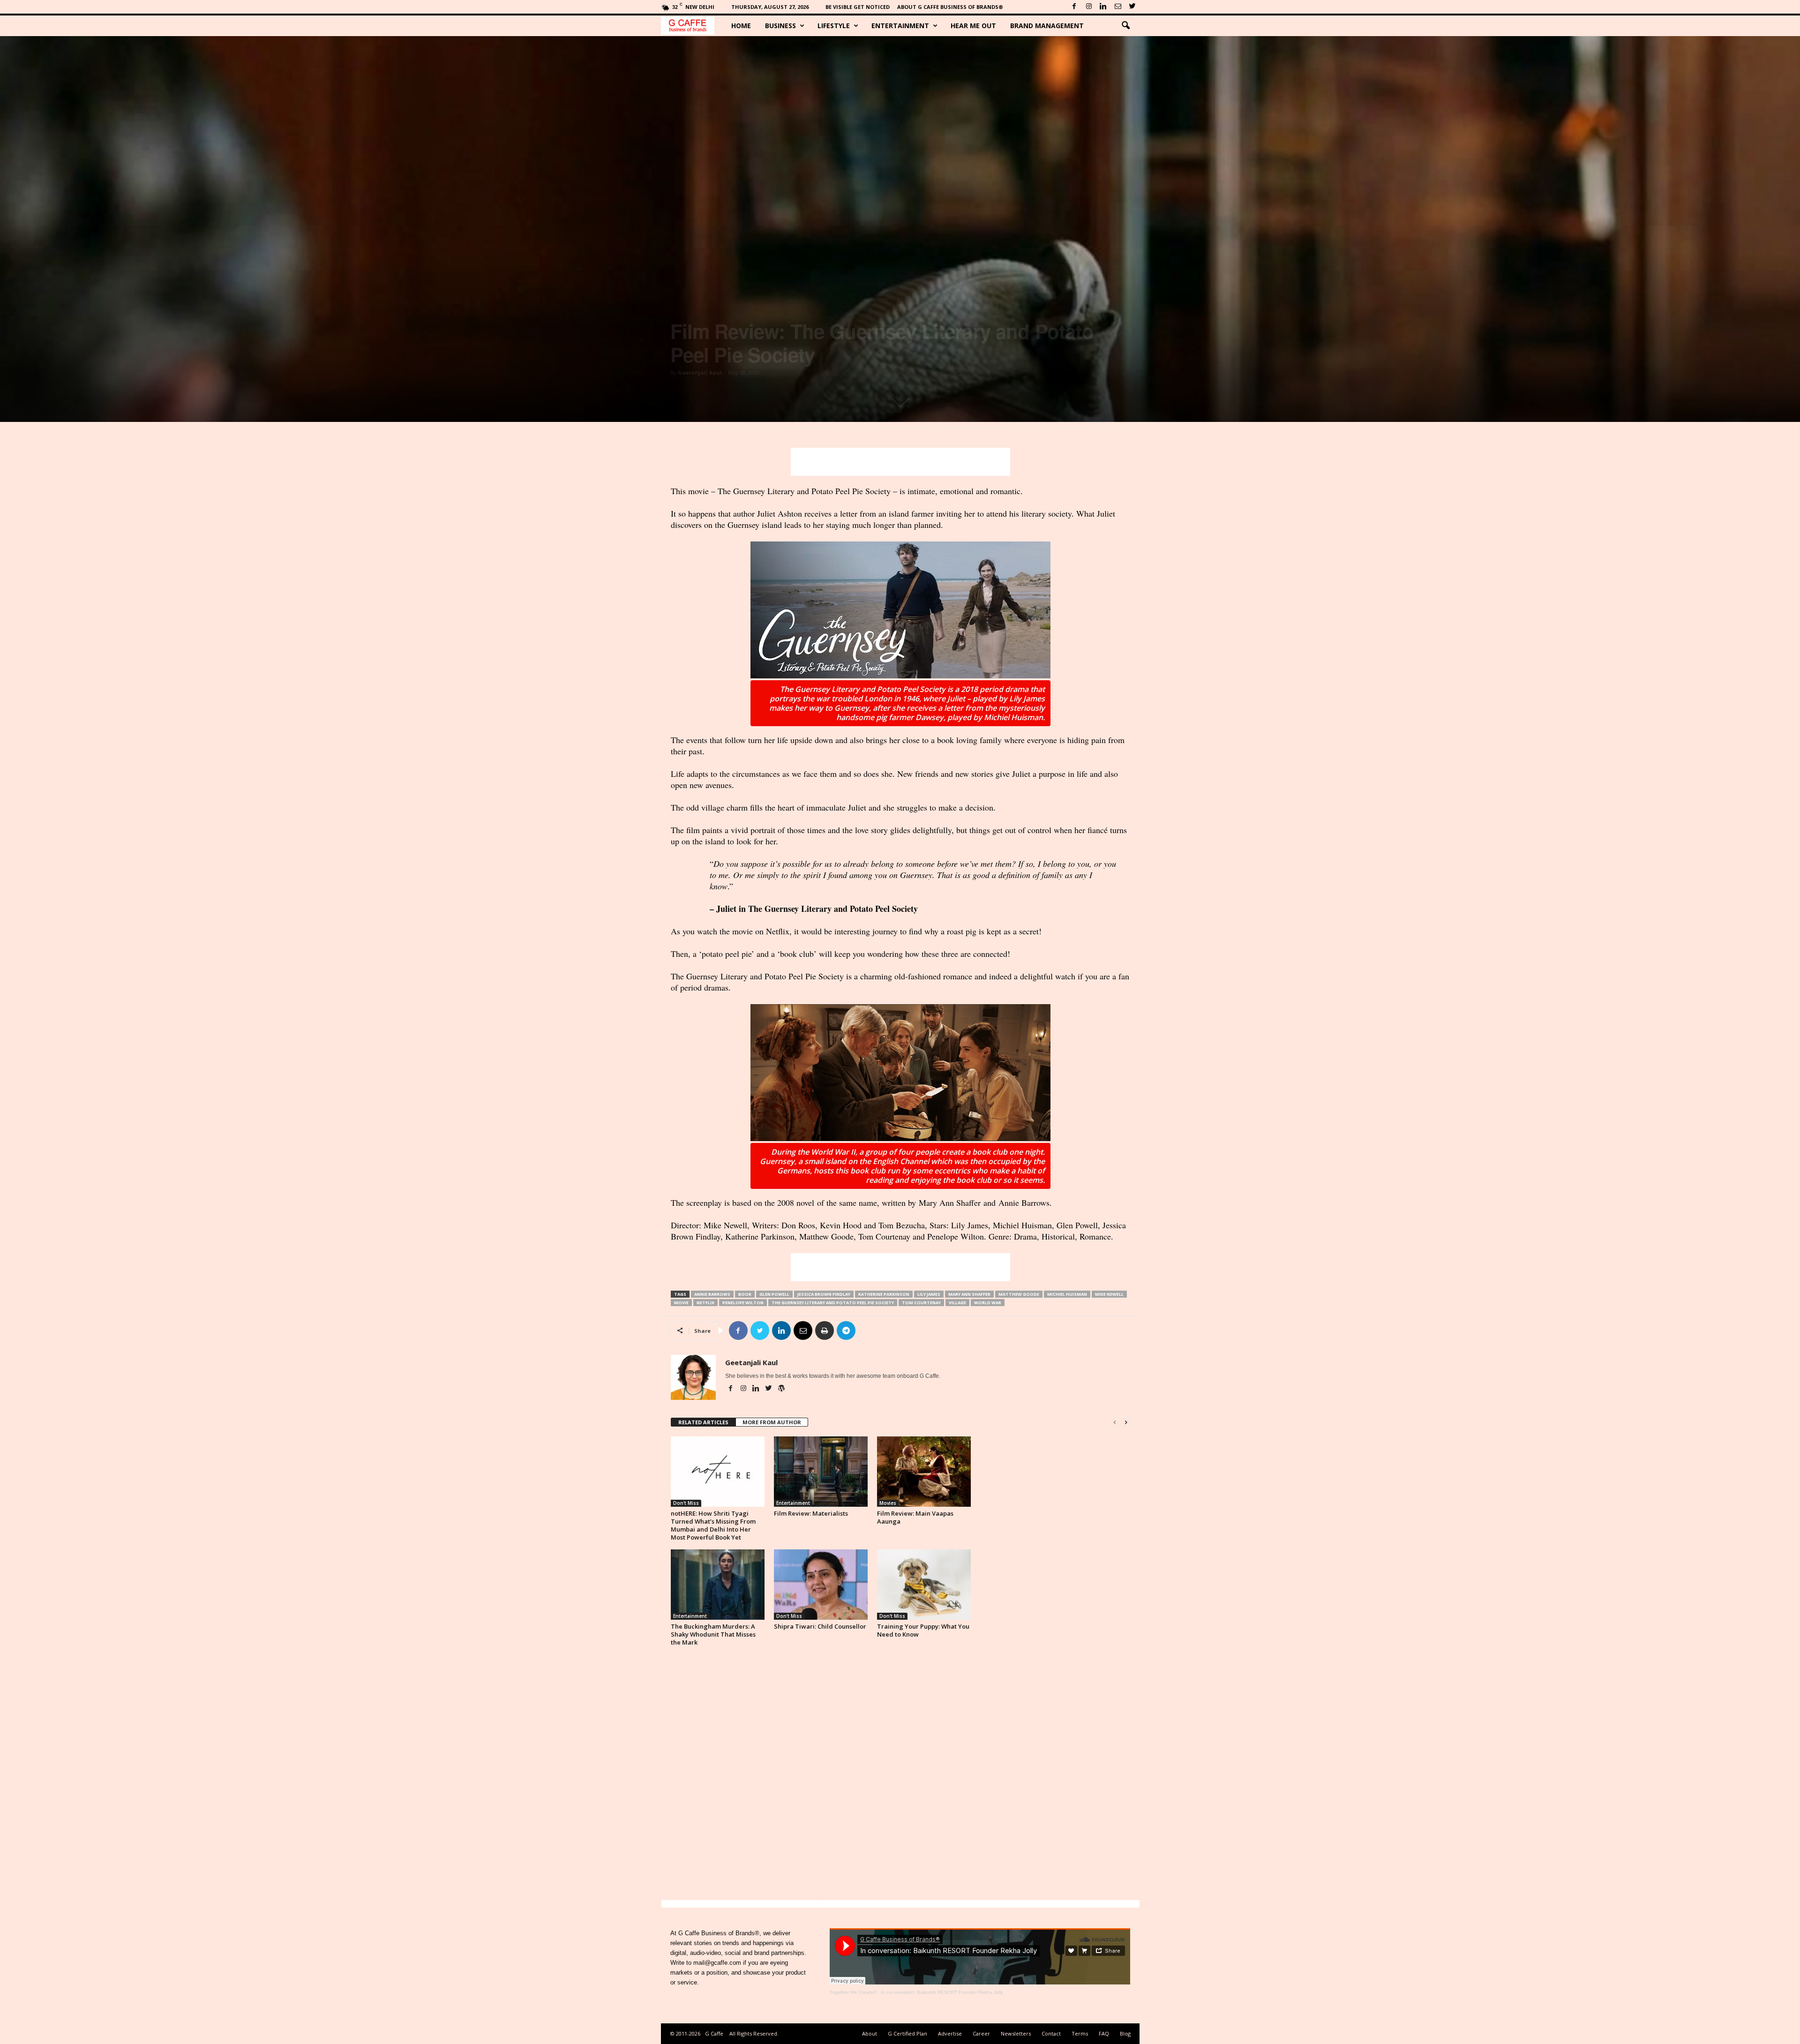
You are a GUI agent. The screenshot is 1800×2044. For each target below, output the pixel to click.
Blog (1125, 2033)
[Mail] (1118, 7)
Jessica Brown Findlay (824, 1294)
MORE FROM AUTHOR (772, 1422)
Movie (681, 1303)
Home (741, 26)
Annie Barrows (712, 1294)
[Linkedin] (1103, 7)
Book (745, 1294)
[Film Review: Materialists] (821, 1472)
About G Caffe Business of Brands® (950, 7)
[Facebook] (1074, 7)
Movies (888, 1503)
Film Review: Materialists (811, 1513)
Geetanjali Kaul (700, 372)
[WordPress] (781, 1389)
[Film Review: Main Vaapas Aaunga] (924, 1472)
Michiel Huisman (1067, 1294)
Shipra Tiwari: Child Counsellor (820, 1626)
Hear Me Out (973, 26)
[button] (1125, 26)
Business (780, 26)
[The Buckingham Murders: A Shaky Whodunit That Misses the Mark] (718, 1585)
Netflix (705, 1303)
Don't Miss (686, 1503)
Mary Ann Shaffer (969, 1294)
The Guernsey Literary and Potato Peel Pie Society (833, 1303)
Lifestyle (834, 26)
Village (957, 1303)
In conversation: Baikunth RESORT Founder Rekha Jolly (942, 1992)
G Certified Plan (907, 2033)
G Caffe (714, 2033)
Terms (1080, 2033)
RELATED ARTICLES (703, 1422)
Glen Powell (774, 1294)
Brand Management (1047, 26)
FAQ (1104, 2033)
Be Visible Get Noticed (858, 7)
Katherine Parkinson (884, 1294)
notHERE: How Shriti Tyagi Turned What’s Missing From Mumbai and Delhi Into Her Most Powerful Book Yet (713, 1525)
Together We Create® (853, 1992)
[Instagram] (1089, 7)
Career (981, 2033)
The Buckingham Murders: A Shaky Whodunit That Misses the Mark (713, 1634)
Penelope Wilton (743, 1303)
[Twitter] (1132, 7)
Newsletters (1016, 2033)
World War (988, 1303)
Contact (1051, 2033)
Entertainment (900, 26)
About (870, 2033)
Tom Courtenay (921, 1303)
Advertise (950, 2033)
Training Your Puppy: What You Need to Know (923, 1630)
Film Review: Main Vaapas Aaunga (915, 1517)
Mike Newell (1109, 1294)
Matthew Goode (1019, 1294)
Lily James (929, 1294)
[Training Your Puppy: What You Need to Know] (924, 1585)
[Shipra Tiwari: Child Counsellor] (821, 1585)
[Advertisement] (900, 462)
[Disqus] (901, 1776)
